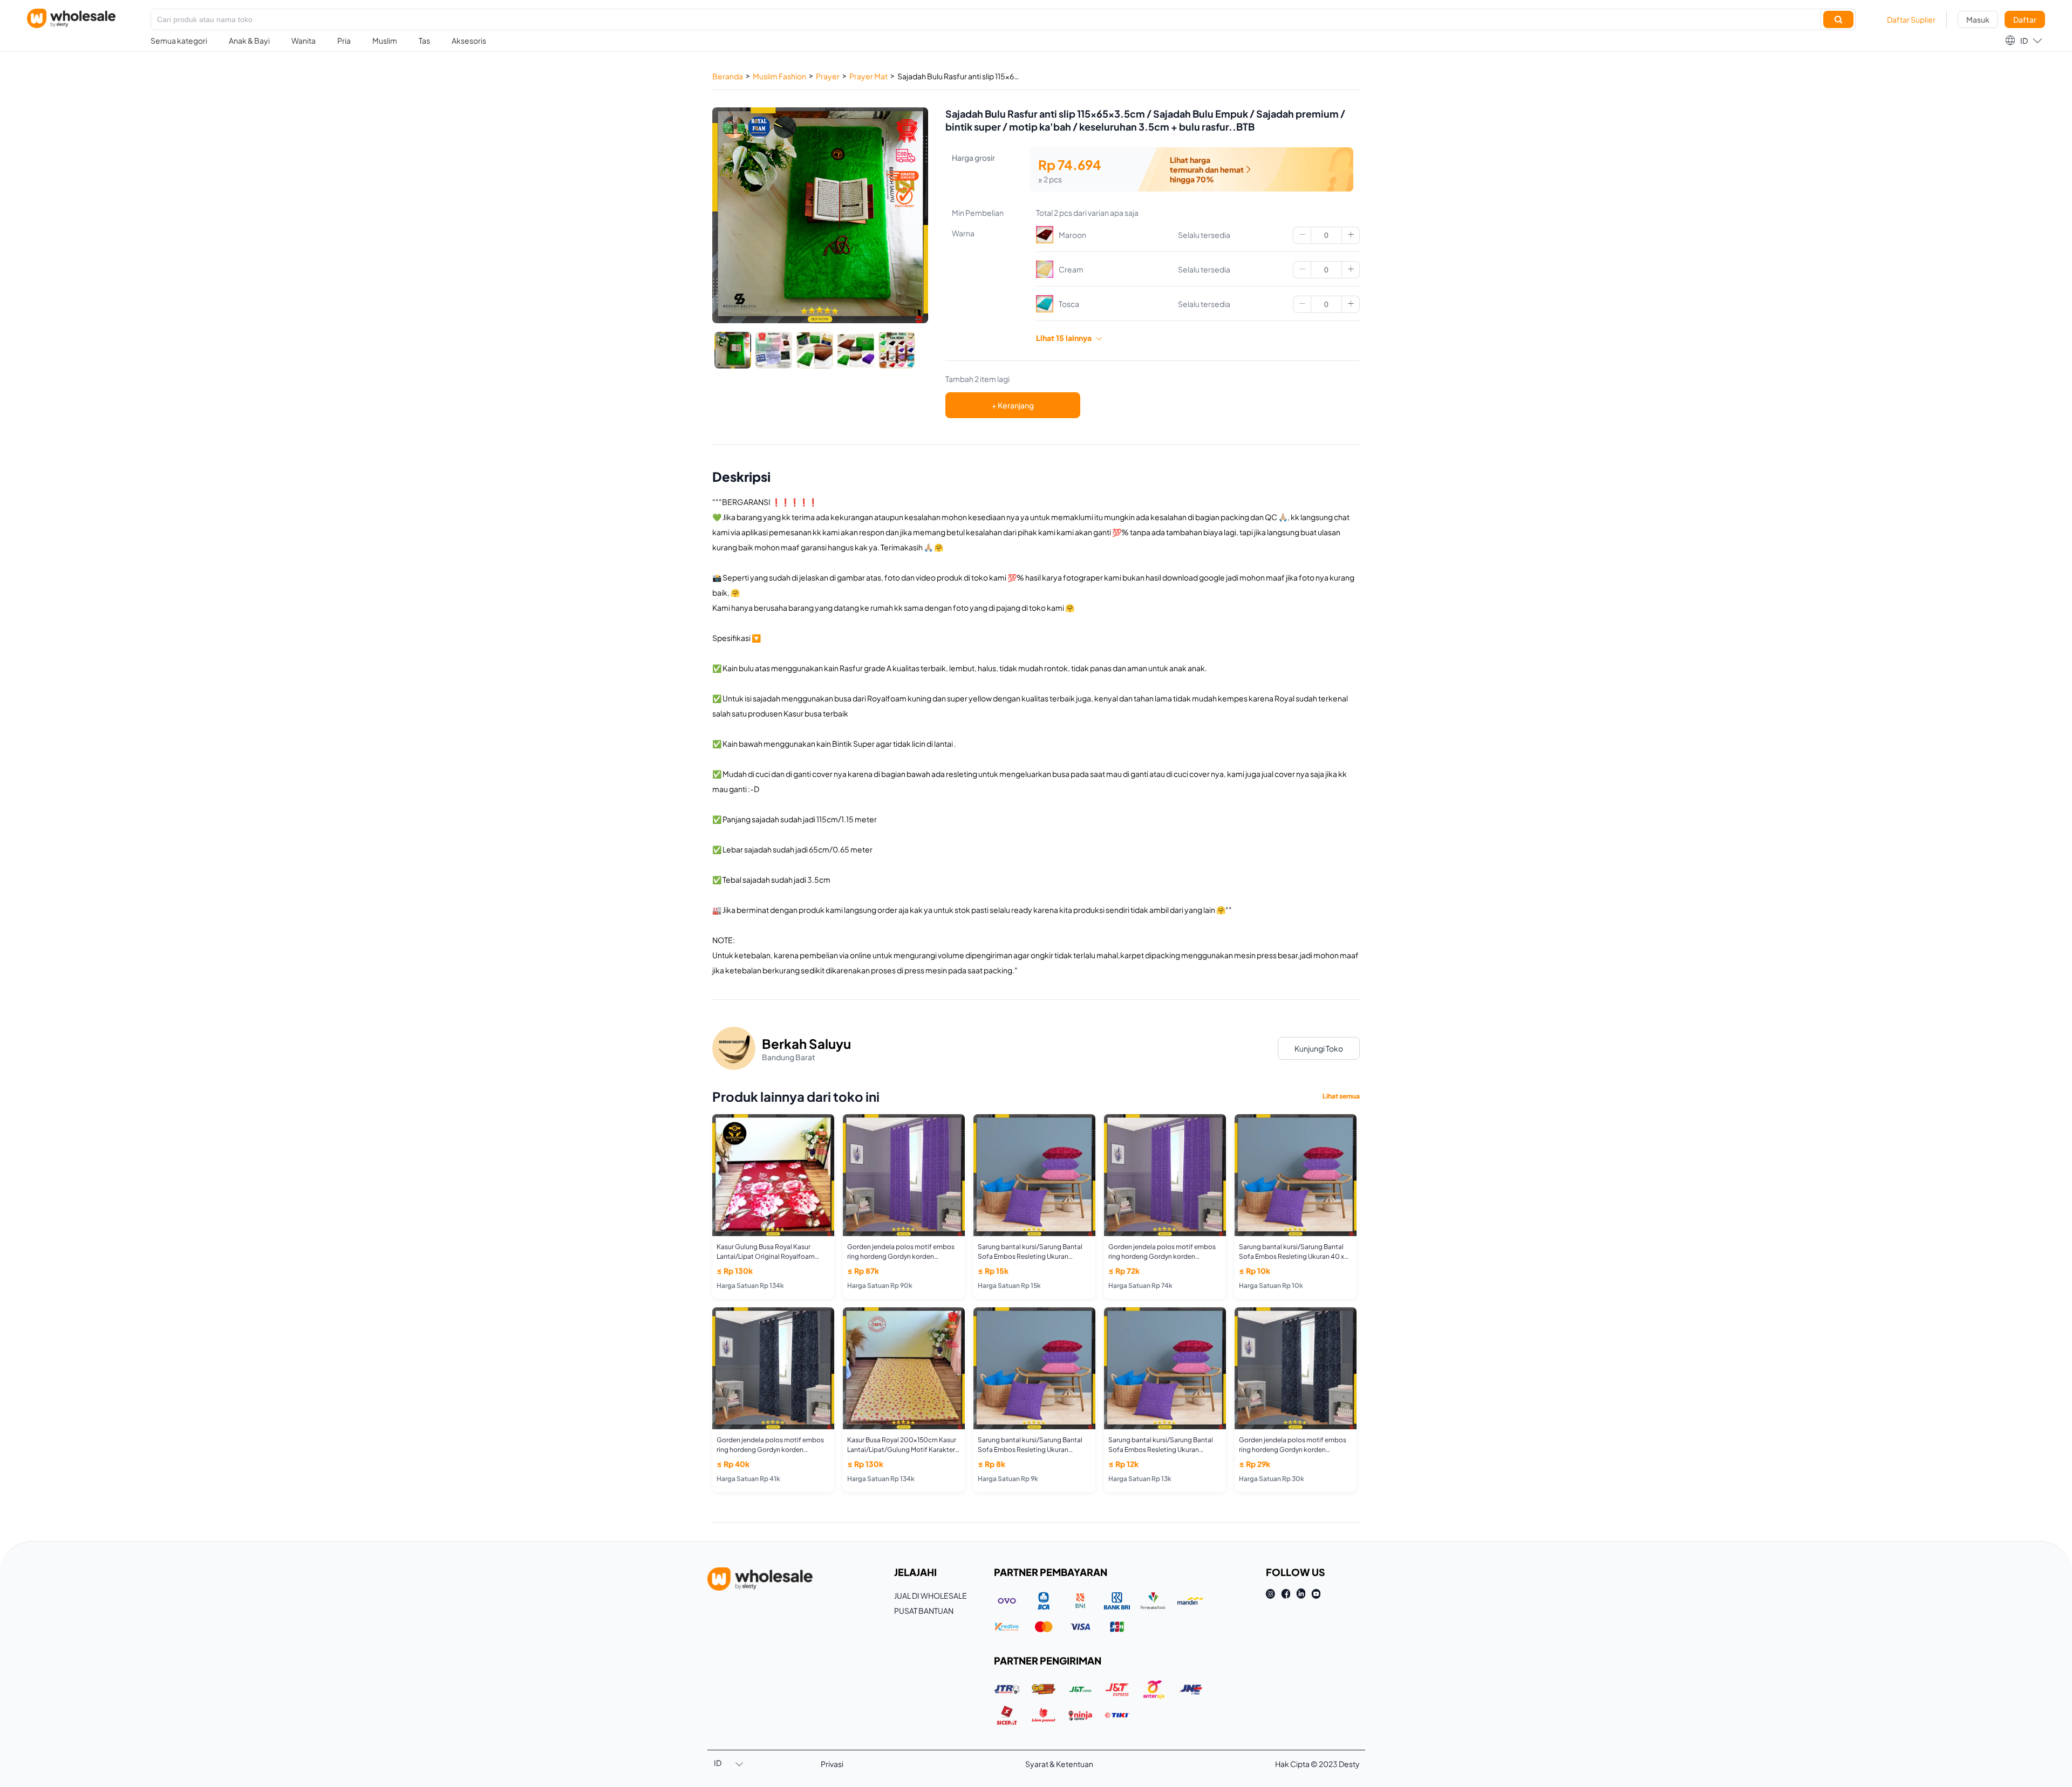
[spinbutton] (1326, 235)
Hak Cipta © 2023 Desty (1317, 1764)
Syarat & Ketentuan (1059, 1764)
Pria (344, 40)
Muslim (385, 40)
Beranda (728, 76)
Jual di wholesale (931, 1595)
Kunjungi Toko (1319, 1048)
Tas (424, 40)
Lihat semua (1341, 1096)
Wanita (304, 40)
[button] (2023, 40)
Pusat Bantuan (924, 1611)
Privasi (832, 1764)
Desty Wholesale (71, 18)
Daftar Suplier (1911, 19)
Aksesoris (469, 40)
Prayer (828, 76)
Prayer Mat (868, 76)
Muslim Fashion (779, 76)
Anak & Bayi (249, 40)
